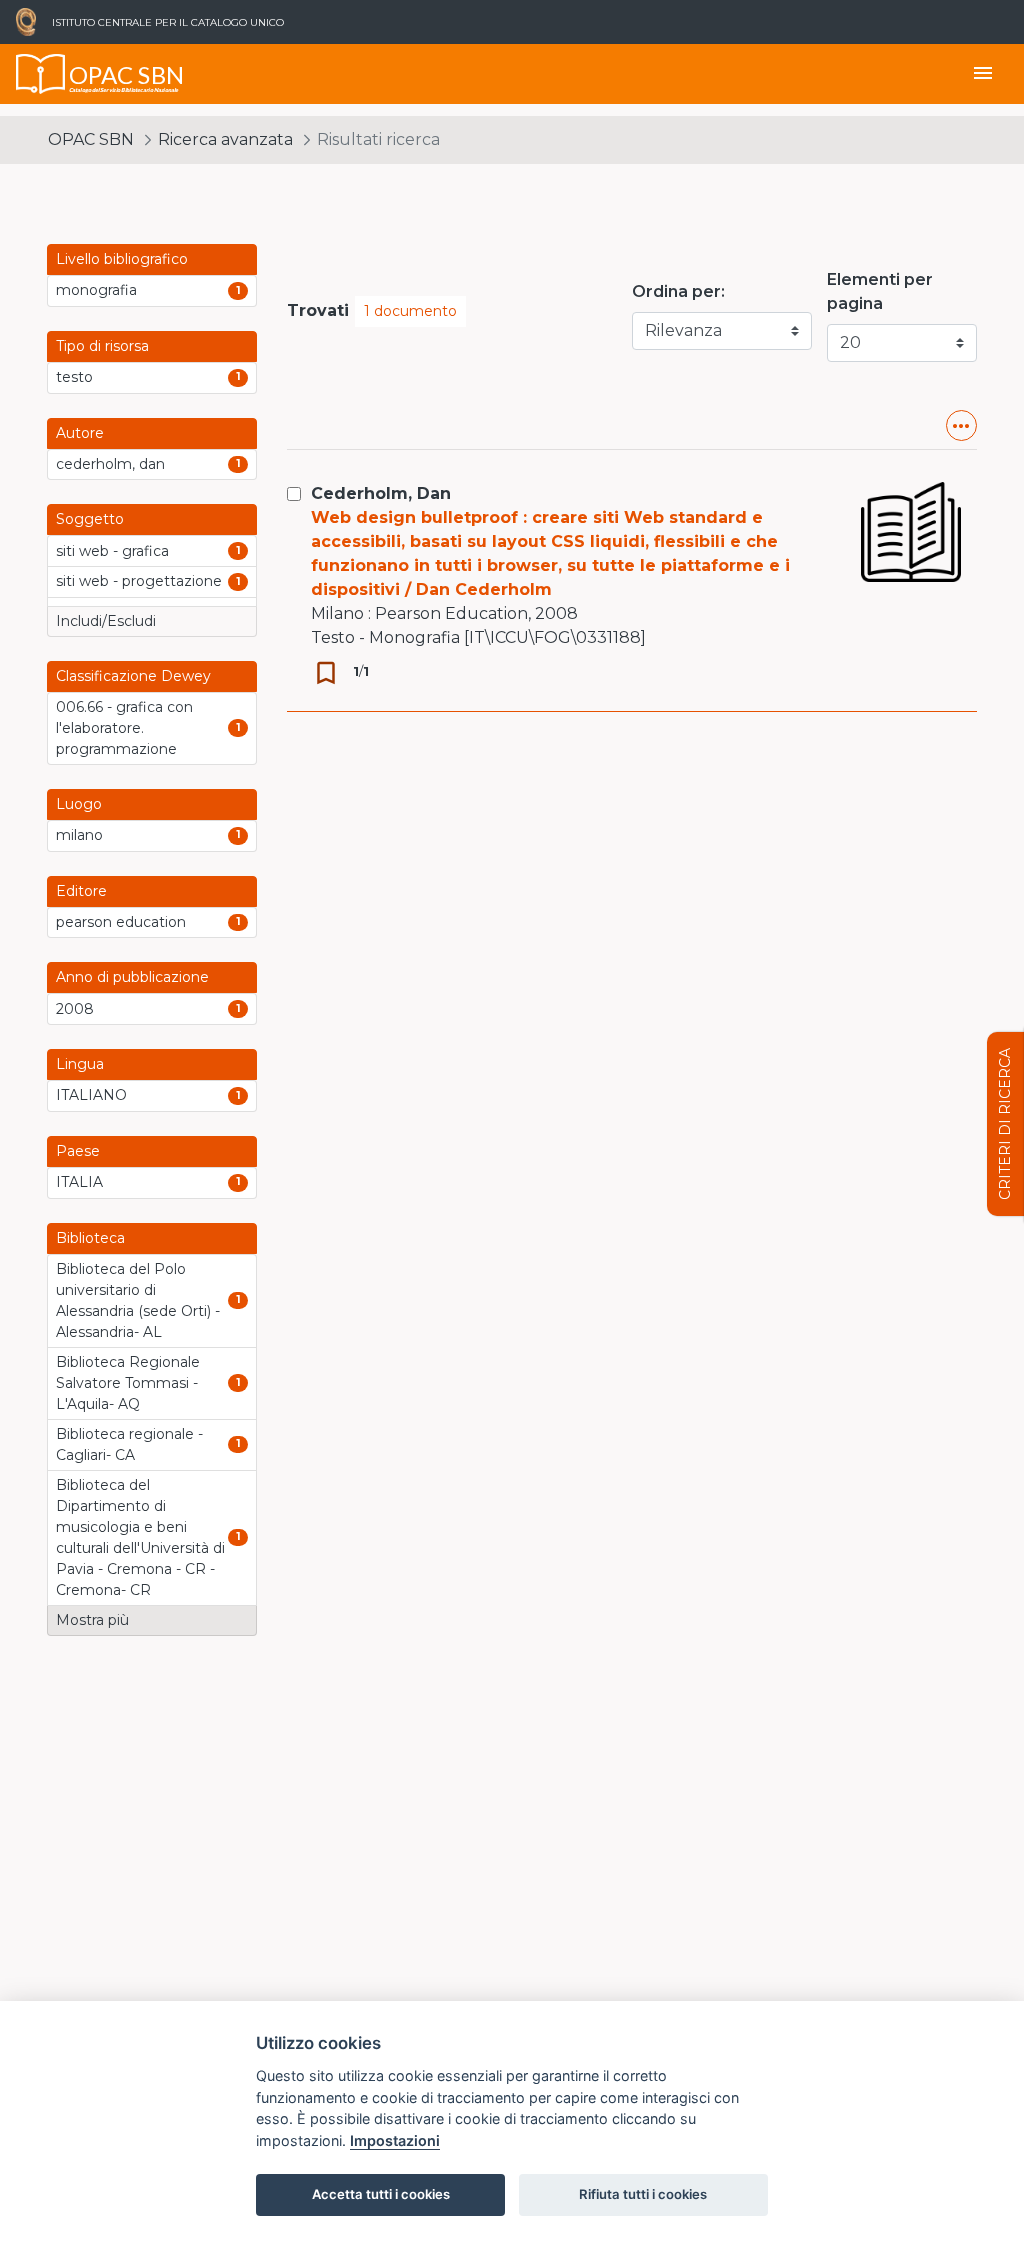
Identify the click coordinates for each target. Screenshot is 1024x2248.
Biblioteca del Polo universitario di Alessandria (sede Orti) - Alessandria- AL (138, 1300)
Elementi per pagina (880, 291)
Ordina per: (678, 291)
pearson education (121, 922)
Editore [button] (81, 891)
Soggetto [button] (90, 519)
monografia (96, 290)
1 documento (410, 311)
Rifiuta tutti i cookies (643, 2194)
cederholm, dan (110, 464)
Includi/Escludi (106, 621)
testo (74, 377)
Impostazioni (395, 2140)
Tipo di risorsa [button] (102, 346)
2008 (75, 1009)
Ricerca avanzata (225, 139)
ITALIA (79, 1182)
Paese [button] (78, 1151)
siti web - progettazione (139, 581)
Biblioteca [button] (90, 1238)
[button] (961, 425)
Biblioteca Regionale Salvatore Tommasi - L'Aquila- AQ (128, 1383)
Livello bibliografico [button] (122, 259)
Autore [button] (80, 433)
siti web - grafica (112, 551)
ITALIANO (91, 1095)
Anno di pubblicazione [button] (132, 977)
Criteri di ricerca (1005, 1124)
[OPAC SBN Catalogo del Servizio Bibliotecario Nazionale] (41, 74)
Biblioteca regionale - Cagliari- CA (129, 1444)
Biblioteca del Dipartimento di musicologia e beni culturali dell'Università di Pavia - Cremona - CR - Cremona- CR (140, 1537)
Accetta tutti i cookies (381, 2194)
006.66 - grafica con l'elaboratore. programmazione (124, 728)
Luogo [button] (79, 804)
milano (79, 835)
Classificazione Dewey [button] (133, 676)
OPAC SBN (91, 139)
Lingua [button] (80, 1064)
